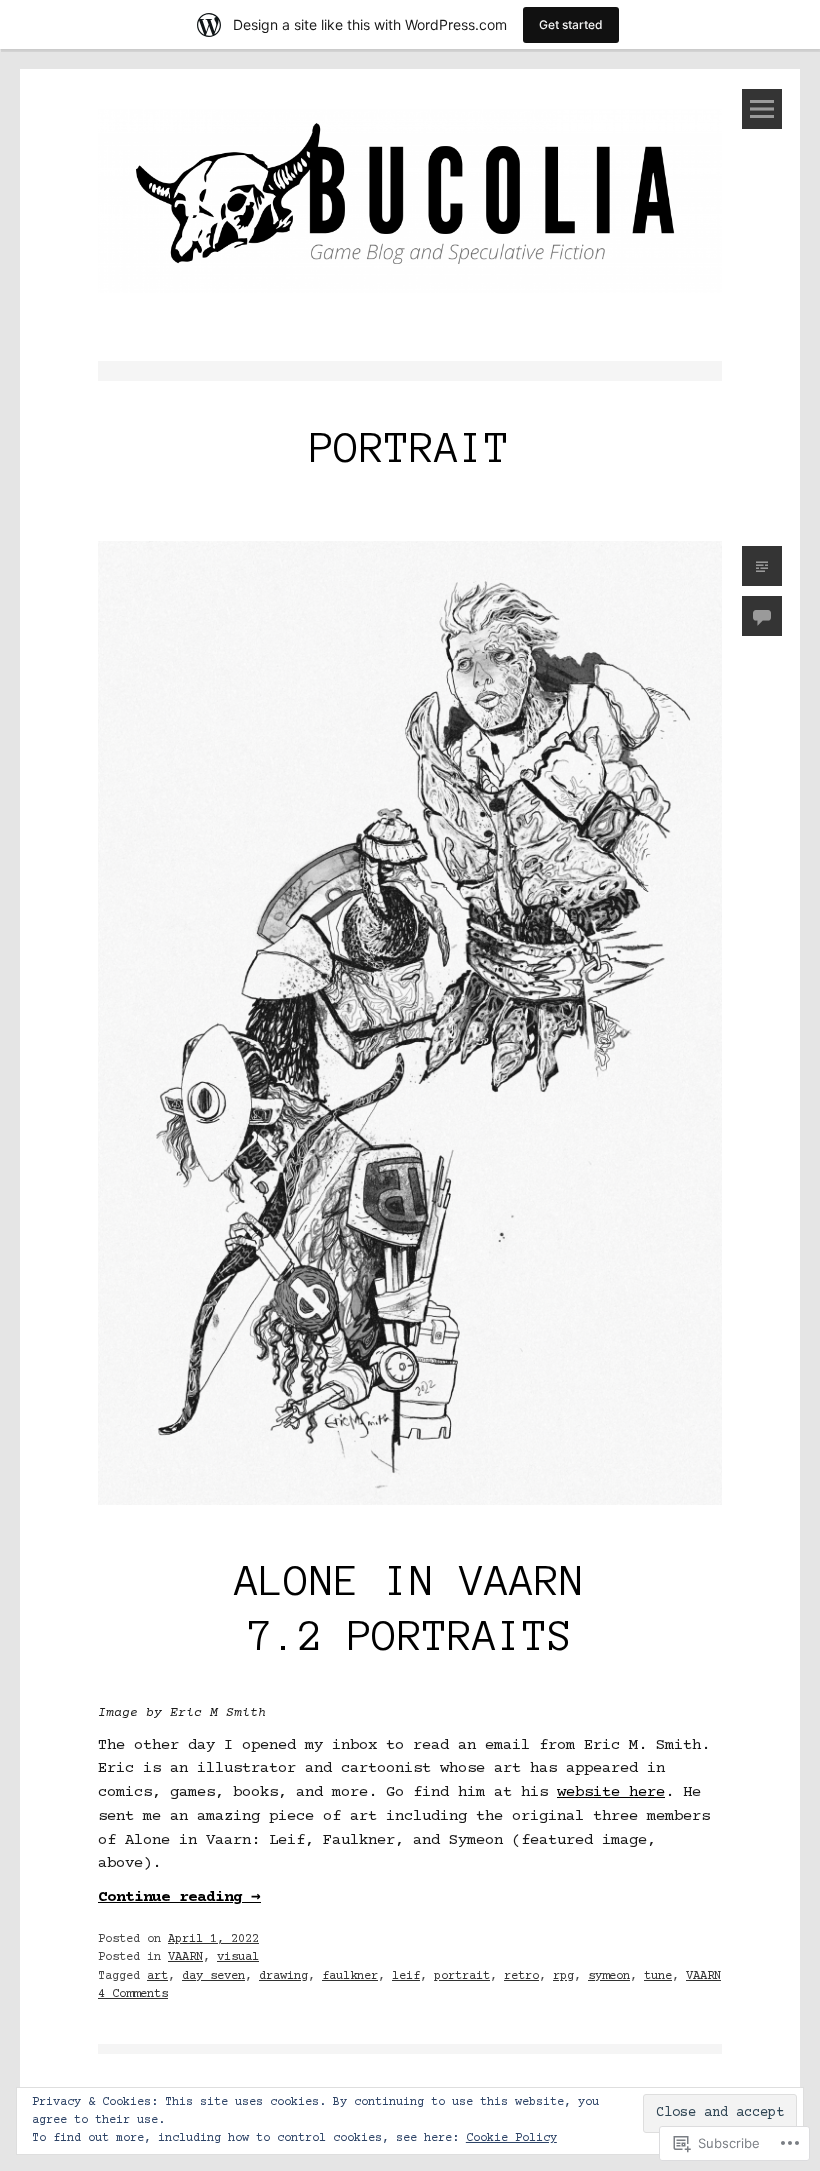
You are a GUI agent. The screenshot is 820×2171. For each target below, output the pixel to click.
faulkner (350, 1976)
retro (521, 1976)
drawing (283, 1976)
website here (611, 1792)
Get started (571, 24)
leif (406, 1976)
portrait (462, 1976)
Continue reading (179, 1897)
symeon (609, 1976)
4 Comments (133, 1994)
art (157, 1976)
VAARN (185, 1957)
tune (658, 1976)
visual (238, 1957)
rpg (563, 1976)
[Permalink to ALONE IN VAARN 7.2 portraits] (410, 1511)
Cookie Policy (511, 2138)
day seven (213, 1976)
